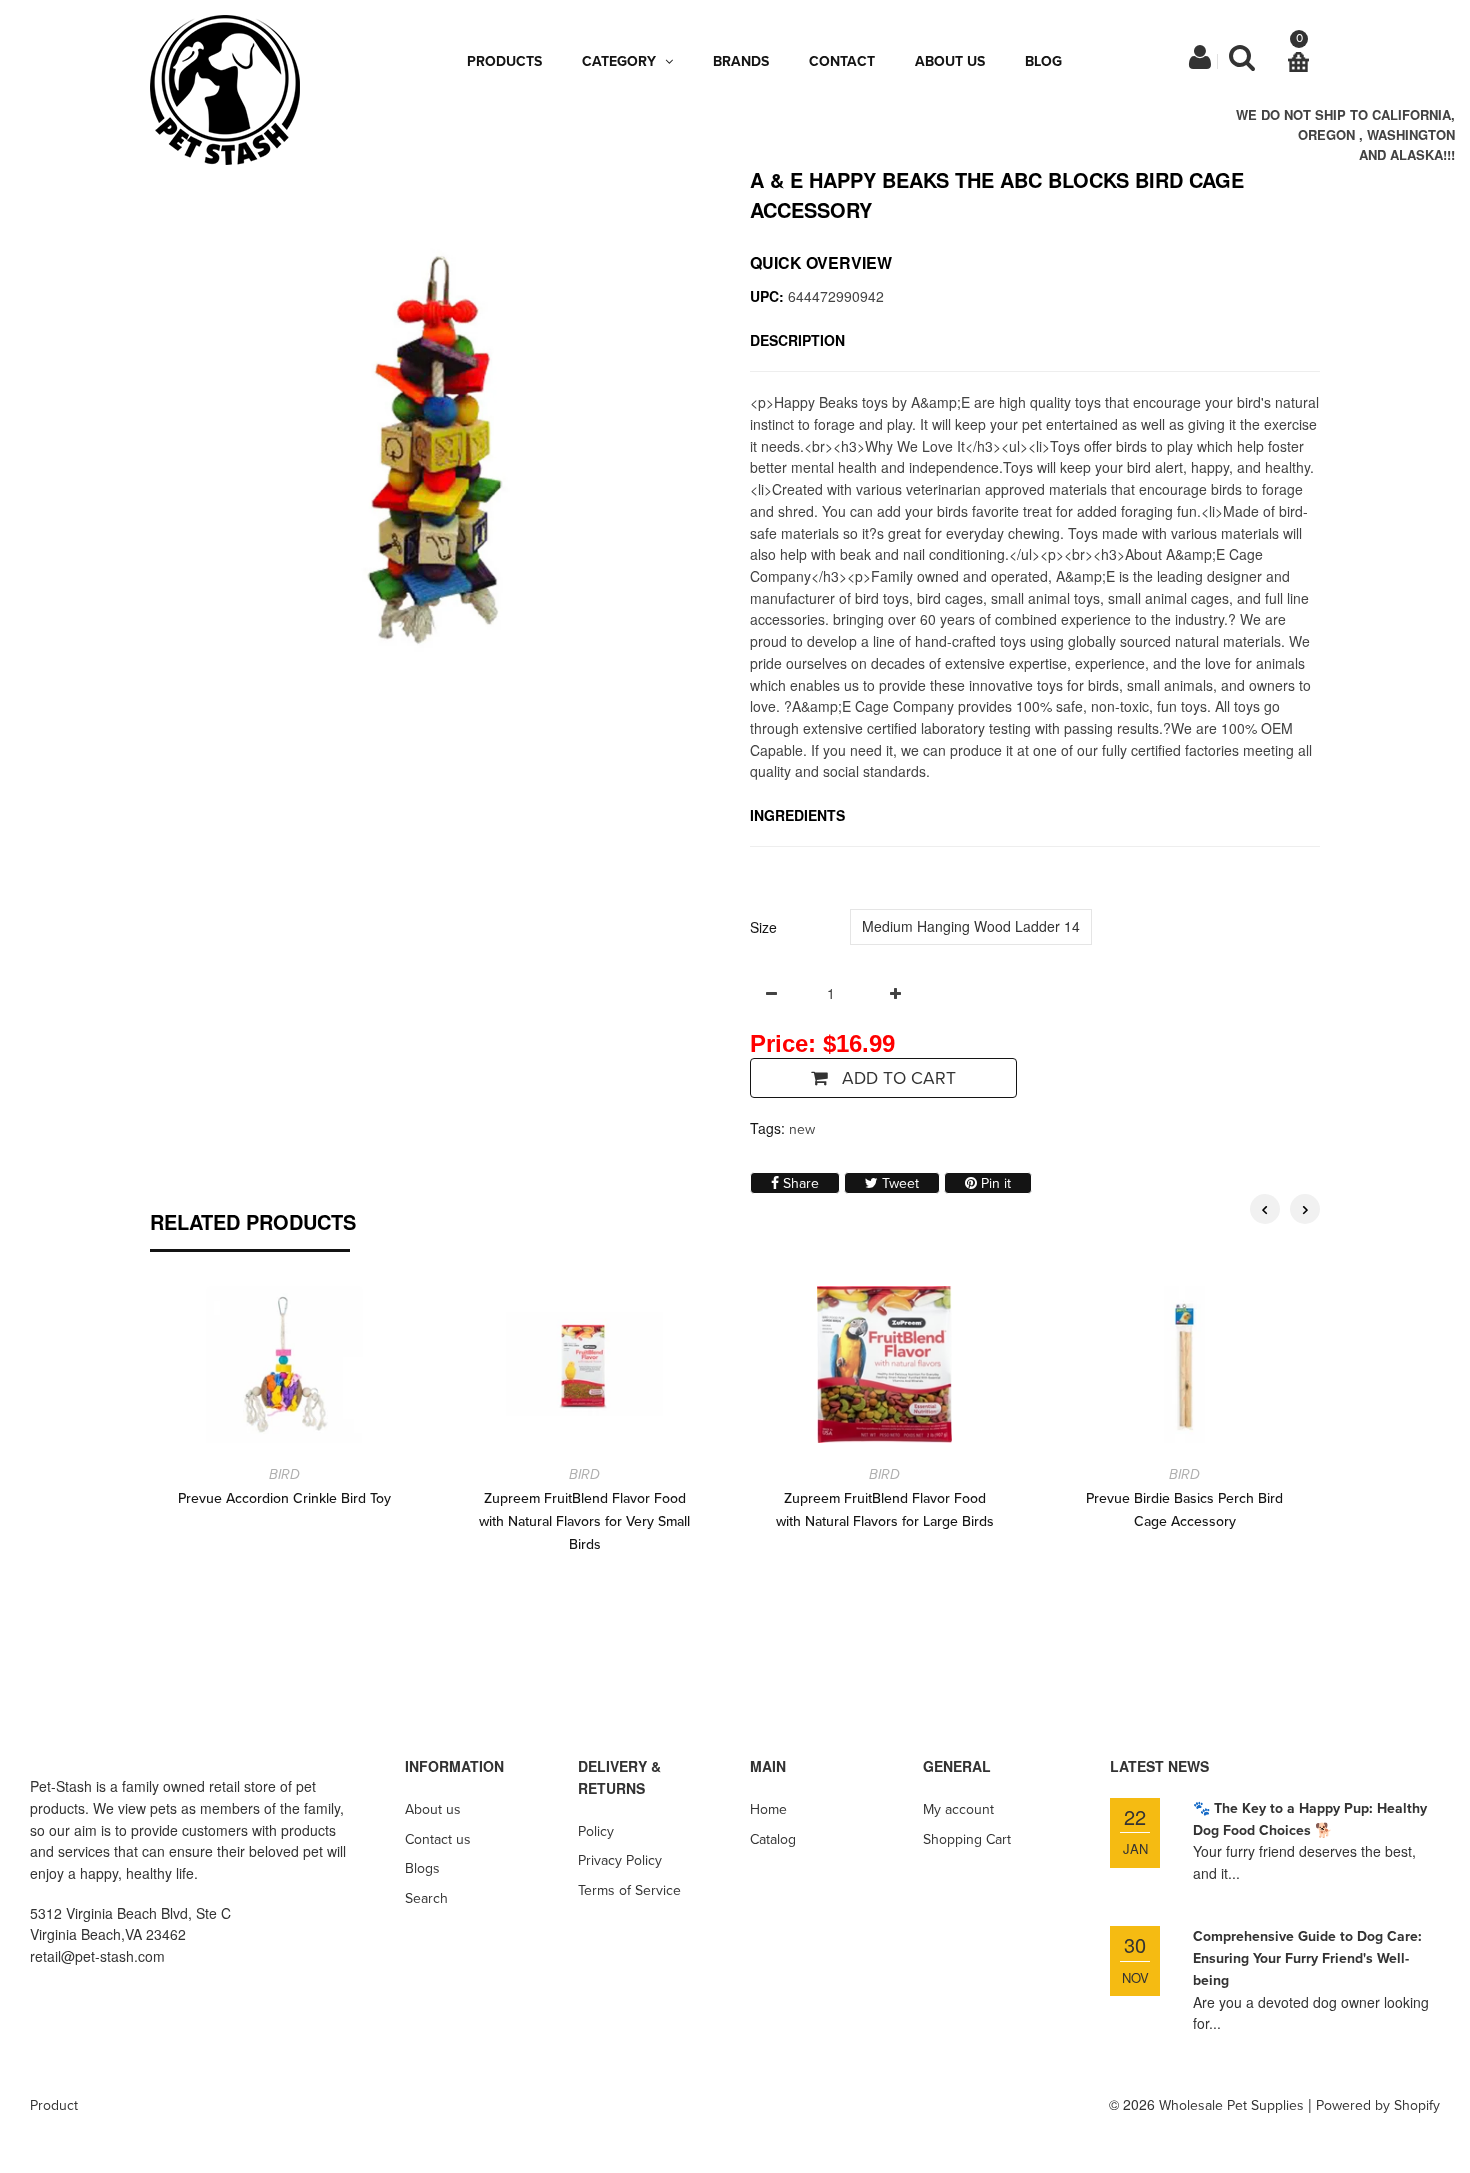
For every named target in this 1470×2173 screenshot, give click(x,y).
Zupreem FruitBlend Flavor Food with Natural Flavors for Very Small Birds (584, 1521)
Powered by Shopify (1378, 2105)
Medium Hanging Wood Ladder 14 (971, 926)
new (802, 1129)
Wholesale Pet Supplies (1231, 2105)
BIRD (284, 1474)
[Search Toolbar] (1242, 62)
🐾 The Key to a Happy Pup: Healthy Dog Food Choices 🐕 (1310, 1819)
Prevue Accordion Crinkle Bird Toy (284, 1498)
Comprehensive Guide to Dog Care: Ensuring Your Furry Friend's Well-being (1307, 1958)
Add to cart (896, 1078)
